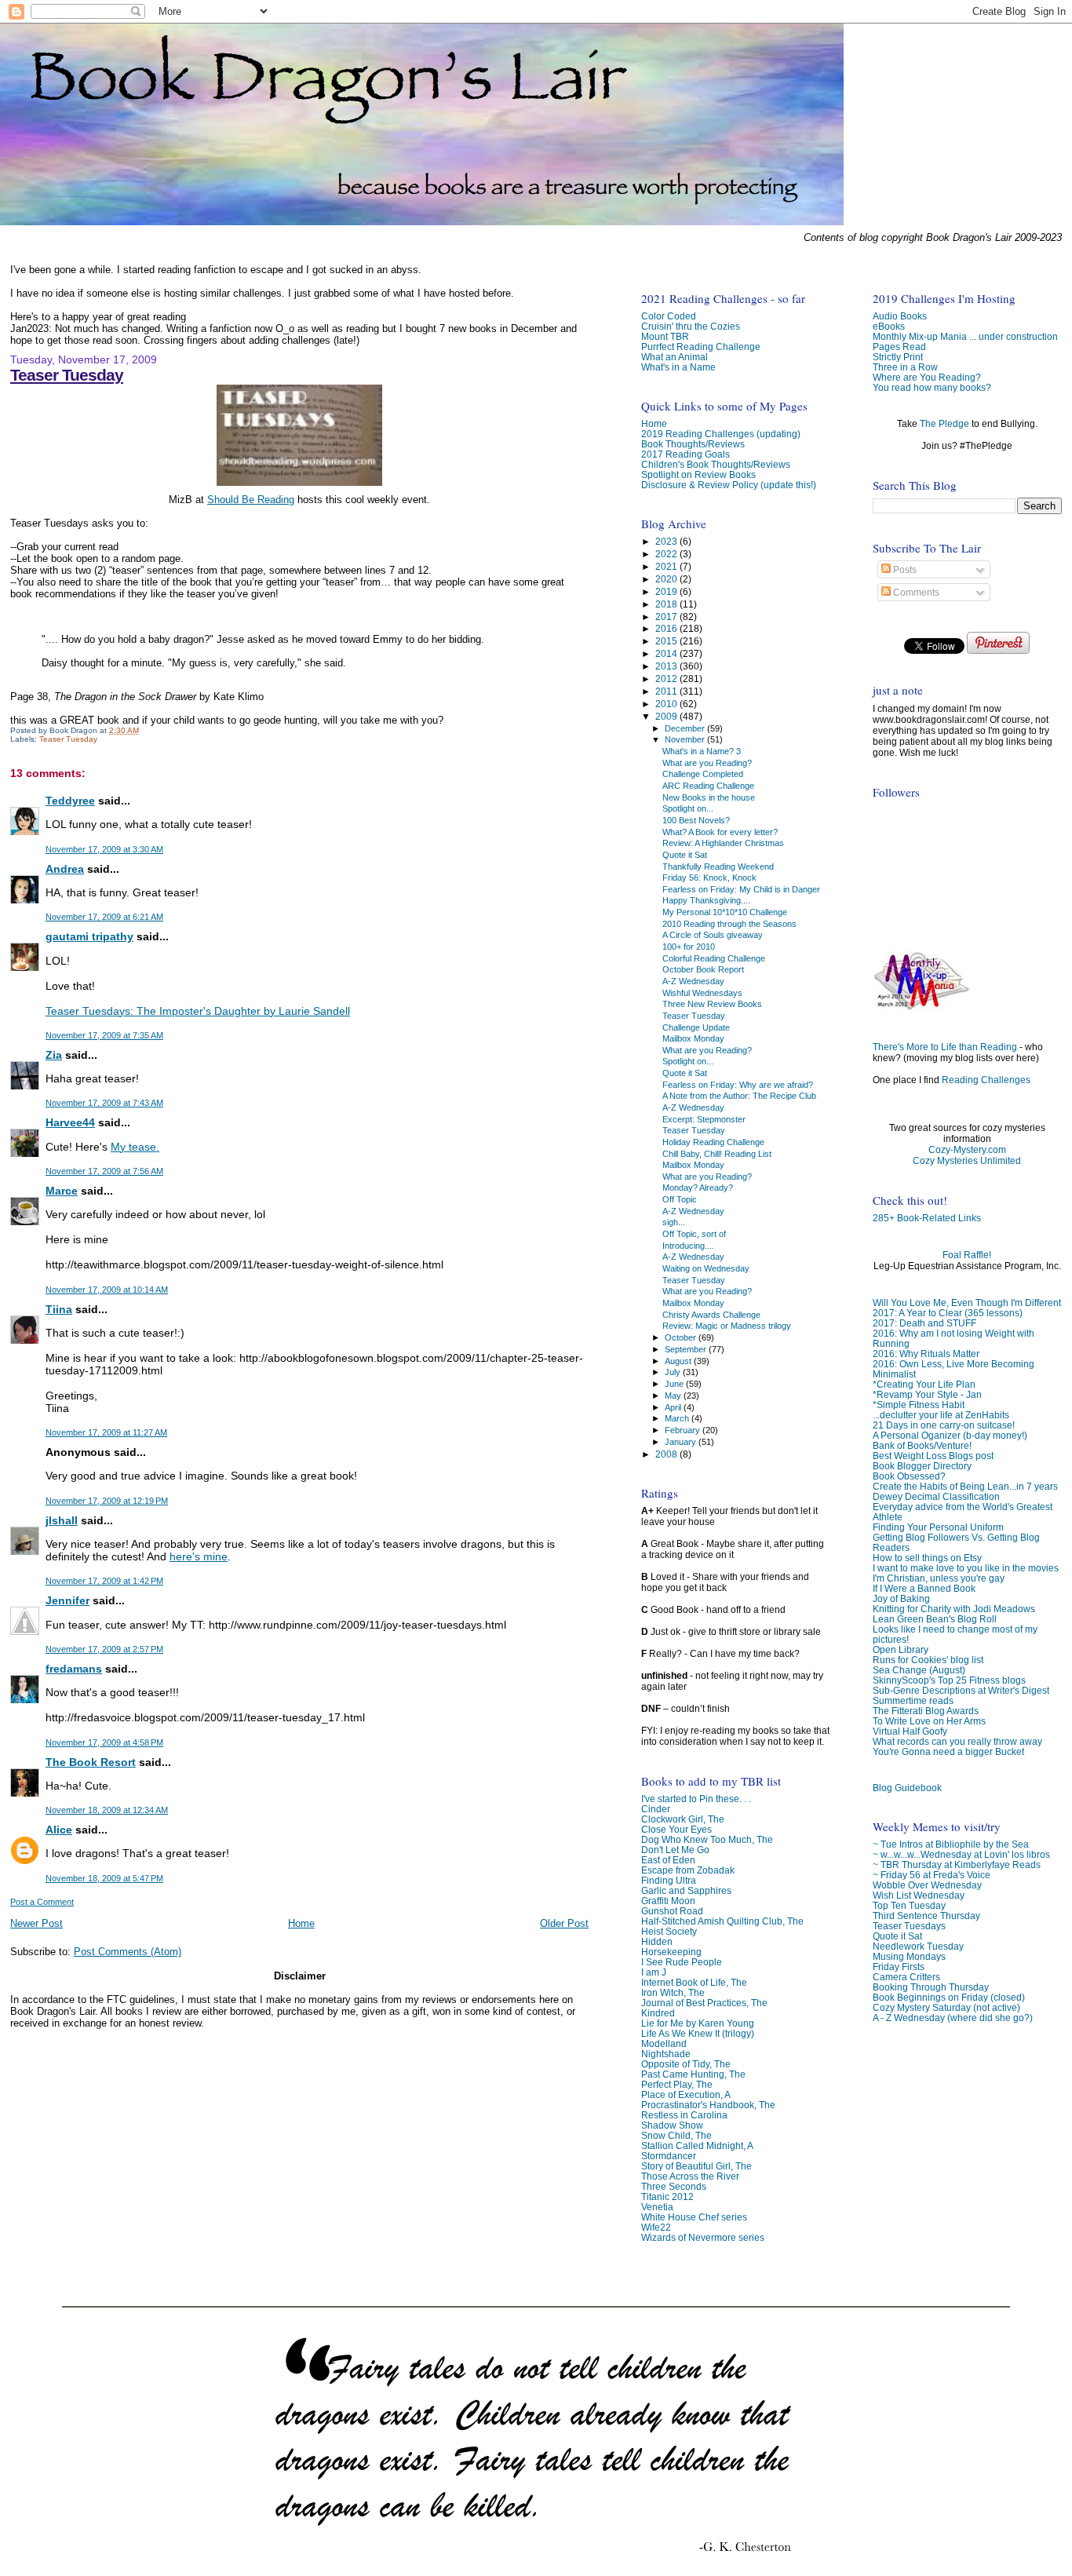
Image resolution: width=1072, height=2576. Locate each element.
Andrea (65, 869)
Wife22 (656, 2227)
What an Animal (675, 357)
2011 (667, 691)
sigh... (674, 1222)
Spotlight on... (688, 808)
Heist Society (669, 1931)
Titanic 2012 (667, 2197)
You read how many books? (932, 387)
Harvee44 (70, 1122)
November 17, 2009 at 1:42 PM (104, 1581)
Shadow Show (672, 2125)
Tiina (59, 1309)
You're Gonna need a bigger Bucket (948, 1751)
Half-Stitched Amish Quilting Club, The (722, 1921)
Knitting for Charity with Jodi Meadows (954, 1609)
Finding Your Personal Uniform (938, 1527)
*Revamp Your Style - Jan (927, 1394)
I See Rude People (682, 1962)
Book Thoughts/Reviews (693, 444)
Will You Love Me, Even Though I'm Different (967, 1303)
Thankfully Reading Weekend (718, 867)
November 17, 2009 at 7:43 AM (104, 1103)
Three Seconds (674, 2186)
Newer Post (36, 1923)
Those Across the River (690, 2176)
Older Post (564, 1923)
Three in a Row (905, 367)
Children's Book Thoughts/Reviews (716, 464)
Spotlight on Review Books (698, 474)
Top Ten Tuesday (909, 1905)
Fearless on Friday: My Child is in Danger (741, 889)
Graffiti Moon (668, 1901)
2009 (667, 716)
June (675, 1384)
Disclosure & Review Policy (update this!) (729, 485)
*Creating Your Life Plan (924, 1384)
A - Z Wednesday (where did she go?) (953, 2018)
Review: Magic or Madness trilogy (727, 1326)
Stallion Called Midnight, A (697, 2145)
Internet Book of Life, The (694, 1982)
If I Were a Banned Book (924, 1588)
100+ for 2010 (689, 947)
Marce (62, 1191)
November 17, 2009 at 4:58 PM (104, 1742)
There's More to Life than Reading (945, 1047)
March (678, 1418)
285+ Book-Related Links (927, 1218)
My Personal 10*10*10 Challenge (725, 912)
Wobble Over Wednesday (927, 1885)
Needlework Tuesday (918, 1946)
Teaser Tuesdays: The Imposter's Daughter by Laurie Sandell (198, 1011)
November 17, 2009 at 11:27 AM (106, 1432)
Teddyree (70, 801)
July (674, 1372)
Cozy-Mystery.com (967, 1150)
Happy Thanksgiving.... (706, 900)
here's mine (199, 1556)
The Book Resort (91, 1762)
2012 (667, 679)
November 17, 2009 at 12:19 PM (107, 1501)
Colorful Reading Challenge (714, 958)
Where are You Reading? (927, 377)
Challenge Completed (703, 774)
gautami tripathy (89, 936)
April (674, 1407)
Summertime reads (913, 1700)
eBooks (889, 326)
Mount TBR (665, 336)
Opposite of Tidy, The (686, 2064)
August (679, 1361)
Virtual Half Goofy (910, 1731)
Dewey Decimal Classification (936, 1496)
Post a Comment (42, 1902)
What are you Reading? (707, 763)
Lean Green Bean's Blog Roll (935, 1619)
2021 (667, 566)
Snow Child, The (676, 2135)
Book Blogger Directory (922, 1466)
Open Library (901, 1649)
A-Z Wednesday (693, 981)
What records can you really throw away (957, 1741)
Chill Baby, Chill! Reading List (717, 1154)
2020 (667, 579)
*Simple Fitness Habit (919, 1405)
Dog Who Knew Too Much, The (707, 1839)
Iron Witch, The (673, 1992)
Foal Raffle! (967, 1255)
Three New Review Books (712, 1004)
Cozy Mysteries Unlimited (967, 1161)
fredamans (74, 1669)
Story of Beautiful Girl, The (696, 2166)
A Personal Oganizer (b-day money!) (950, 1435)
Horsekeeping (671, 1952)
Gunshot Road (672, 1911)
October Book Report (703, 969)
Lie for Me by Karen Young (698, 2023)
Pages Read (899, 347)
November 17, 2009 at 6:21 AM (104, 917)
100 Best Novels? (696, 820)
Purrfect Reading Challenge (701, 347)
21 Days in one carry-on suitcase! (944, 1425)
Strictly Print (898, 357)
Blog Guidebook (907, 1788)
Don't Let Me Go (675, 1850)
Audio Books (900, 316)
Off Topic (680, 1199)
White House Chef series (694, 2217)
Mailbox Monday (693, 1038)
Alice (59, 1830)
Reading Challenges (986, 1080)
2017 (667, 617)
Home (301, 1923)
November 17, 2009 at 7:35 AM (104, 1035)
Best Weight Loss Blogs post (933, 1456)
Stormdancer (669, 2156)
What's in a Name (678, 367)
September (687, 1349)
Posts (904, 570)
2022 (667, 554)
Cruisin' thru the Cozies (691, 326)
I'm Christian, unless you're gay (939, 1578)
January (682, 1442)
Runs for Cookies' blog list (928, 1660)
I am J (654, 1972)
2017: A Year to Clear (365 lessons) (948, 1313)
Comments (915, 593)
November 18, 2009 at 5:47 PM (104, 1878)
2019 (667, 591)
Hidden (657, 1941)
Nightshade (666, 2054)
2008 (667, 1454)
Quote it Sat (897, 1936)
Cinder (656, 1809)
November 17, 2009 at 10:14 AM (107, 1290)
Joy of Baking (901, 1598)
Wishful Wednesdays (702, 993)
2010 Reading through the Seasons (729, 924)
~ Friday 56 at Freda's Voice (932, 1875)
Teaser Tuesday (67, 375)
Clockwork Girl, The (683, 1819)
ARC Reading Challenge (708, 786)
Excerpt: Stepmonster (704, 1119)
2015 (667, 641)
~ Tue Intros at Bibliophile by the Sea (951, 1844)
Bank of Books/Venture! (922, 1445)
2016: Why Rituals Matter (926, 1354)
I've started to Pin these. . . (696, 1799)
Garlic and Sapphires (686, 1890)
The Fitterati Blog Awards (926, 1711)
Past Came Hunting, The (693, 2074)
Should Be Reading (251, 500)
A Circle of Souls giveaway (713, 935)
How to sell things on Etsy (927, 1558)
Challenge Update (696, 1027)
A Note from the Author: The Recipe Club (739, 1096)
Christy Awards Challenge (711, 1315)
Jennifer (67, 1600)
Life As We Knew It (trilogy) (698, 2033)
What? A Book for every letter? (720, 832)
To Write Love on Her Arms (929, 1721)
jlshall (62, 1520)
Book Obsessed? (909, 1476)
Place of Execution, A (686, 2094)
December (686, 728)
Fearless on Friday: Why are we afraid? (738, 1085)
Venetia (657, 2207)
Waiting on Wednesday (706, 1268)
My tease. (135, 1147)
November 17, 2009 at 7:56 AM (104, 1171)
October (682, 1337)
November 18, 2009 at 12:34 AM (107, 1810)
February (684, 1430)
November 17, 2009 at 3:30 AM (104, 849)
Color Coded (669, 316)
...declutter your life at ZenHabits (941, 1415)
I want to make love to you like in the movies (966, 1568)
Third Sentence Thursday (926, 1916)
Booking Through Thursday (931, 1987)
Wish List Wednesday (919, 1895)
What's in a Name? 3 (702, 751)
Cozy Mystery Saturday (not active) (946, 2007)
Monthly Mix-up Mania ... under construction (965, 336)
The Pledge (944, 424)
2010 (667, 704)
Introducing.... (688, 1246)
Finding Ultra (669, 1880)
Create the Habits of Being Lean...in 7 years (965, 1486)
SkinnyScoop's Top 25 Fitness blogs (949, 1680)
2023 (667, 541)
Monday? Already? (698, 1188)
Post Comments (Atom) (128, 1952)
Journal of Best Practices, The (704, 2003)
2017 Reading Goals (685, 454)
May (674, 1396)
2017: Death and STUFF (924, 1323)
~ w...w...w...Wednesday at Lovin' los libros (961, 1854)
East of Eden (668, 1860)
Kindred (658, 2013)
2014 (667, 653)
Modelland (664, 2043)
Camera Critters (906, 1977)
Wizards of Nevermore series (703, 2237)
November (686, 739)
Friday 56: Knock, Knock (709, 878)
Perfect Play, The (677, 2084)
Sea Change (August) (919, 1670)
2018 (667, 604)
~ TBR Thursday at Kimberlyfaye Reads (957, 1864)
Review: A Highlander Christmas (723, 843)
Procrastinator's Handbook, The (708, 2105)
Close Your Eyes (676, 1829)
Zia (54, 1055)
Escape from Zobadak (688, 1870)
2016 (667, 628)
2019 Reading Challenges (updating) (721, 434)
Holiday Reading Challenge (713, 1142)
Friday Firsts (899, 1967)
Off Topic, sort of (694, 1234)
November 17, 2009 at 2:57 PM (104, 1649)
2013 (667, 666)
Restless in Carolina (684, 2115)
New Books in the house (709, 797)
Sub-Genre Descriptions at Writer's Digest (961, 1690)
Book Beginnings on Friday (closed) (949, 1997)
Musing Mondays (909, 1956)
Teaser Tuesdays (909, 1926)
